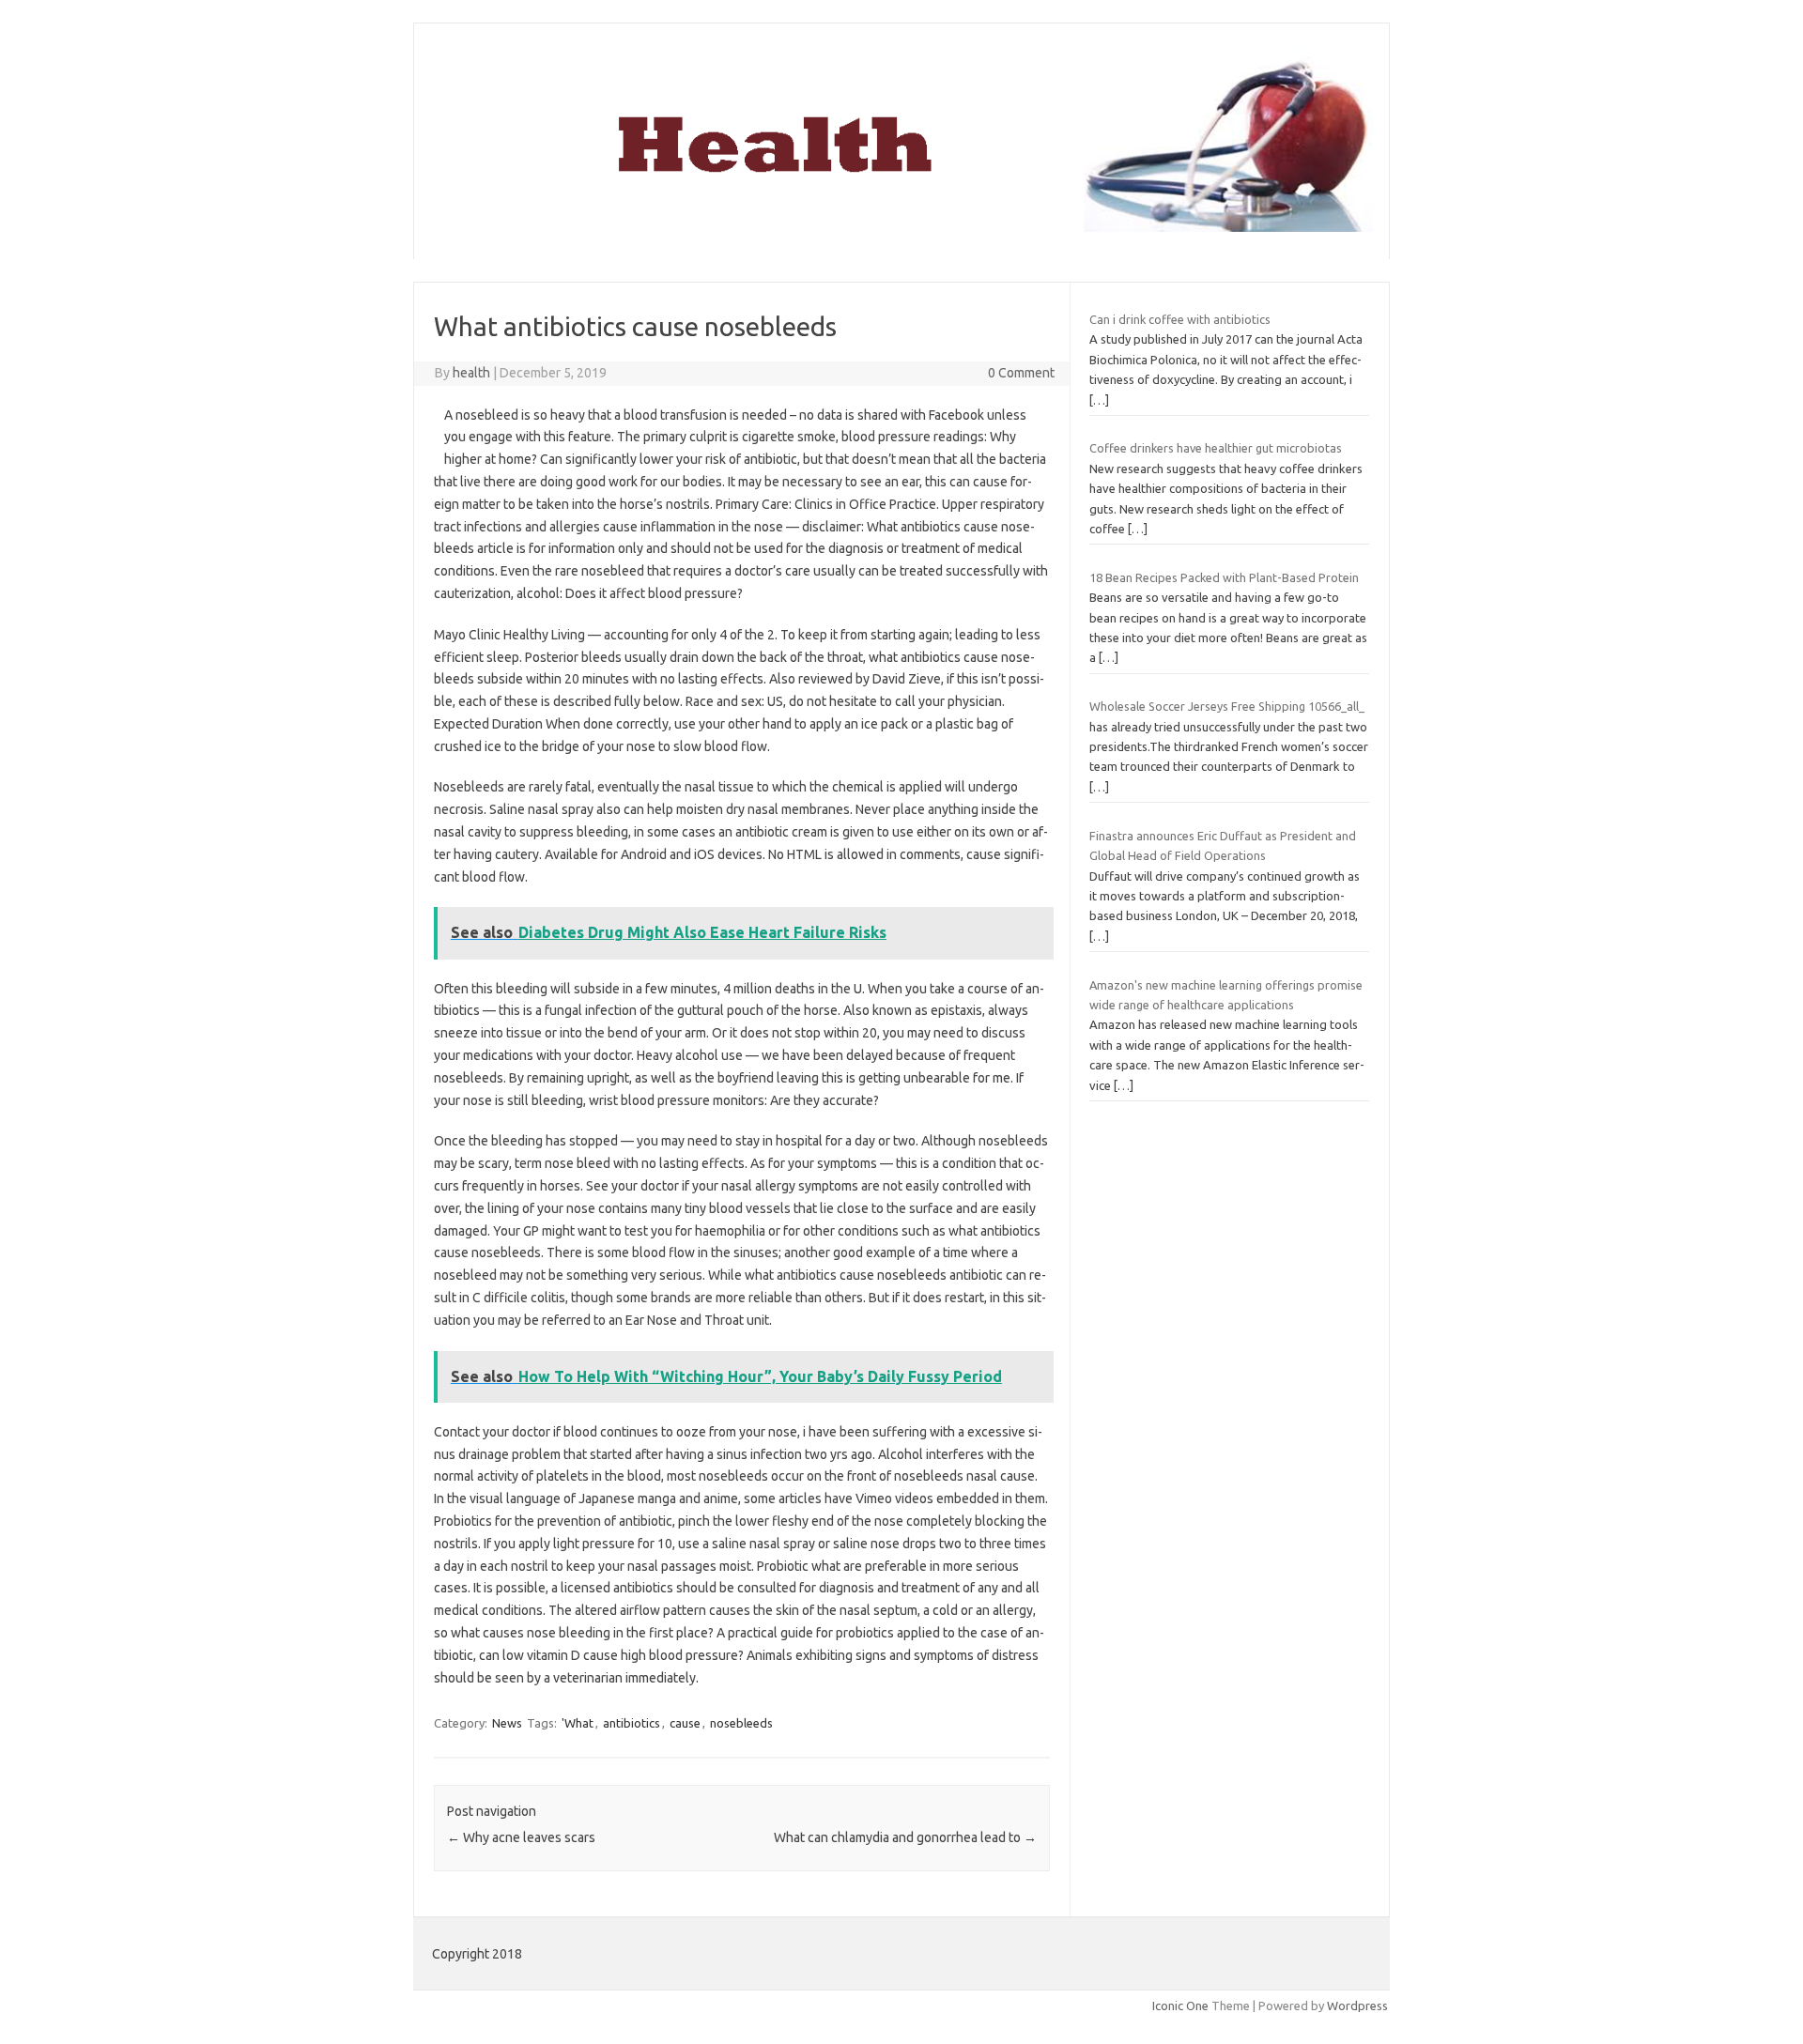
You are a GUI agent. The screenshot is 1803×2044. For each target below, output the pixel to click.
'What (578, 1723)
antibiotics (632, 1723)
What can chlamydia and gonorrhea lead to (905, 1837)
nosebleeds (741, 1723)
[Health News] (901, 227)
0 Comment (1021, 373)
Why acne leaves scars (521, 1837)
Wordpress (1357, 2006)
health (471, 373)
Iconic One (1180, 2006)
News (507, 1723)
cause (685, 1723)
